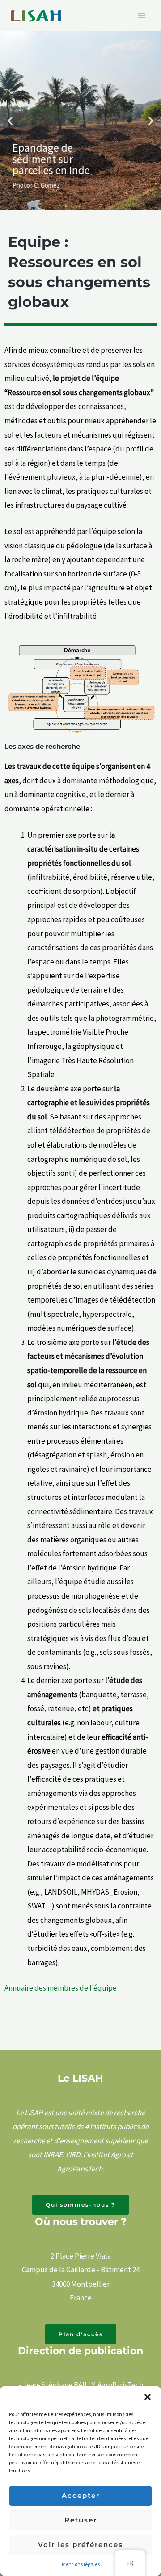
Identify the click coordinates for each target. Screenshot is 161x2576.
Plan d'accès (81, 2334)
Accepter (81, 2495)
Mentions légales (81, 2564)
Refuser (81, 2520)
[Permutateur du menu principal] (142, 16)
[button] (148, 2397)
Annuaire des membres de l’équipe (61, 1988)
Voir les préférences (80, 2545)
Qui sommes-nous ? (80, 2205)
